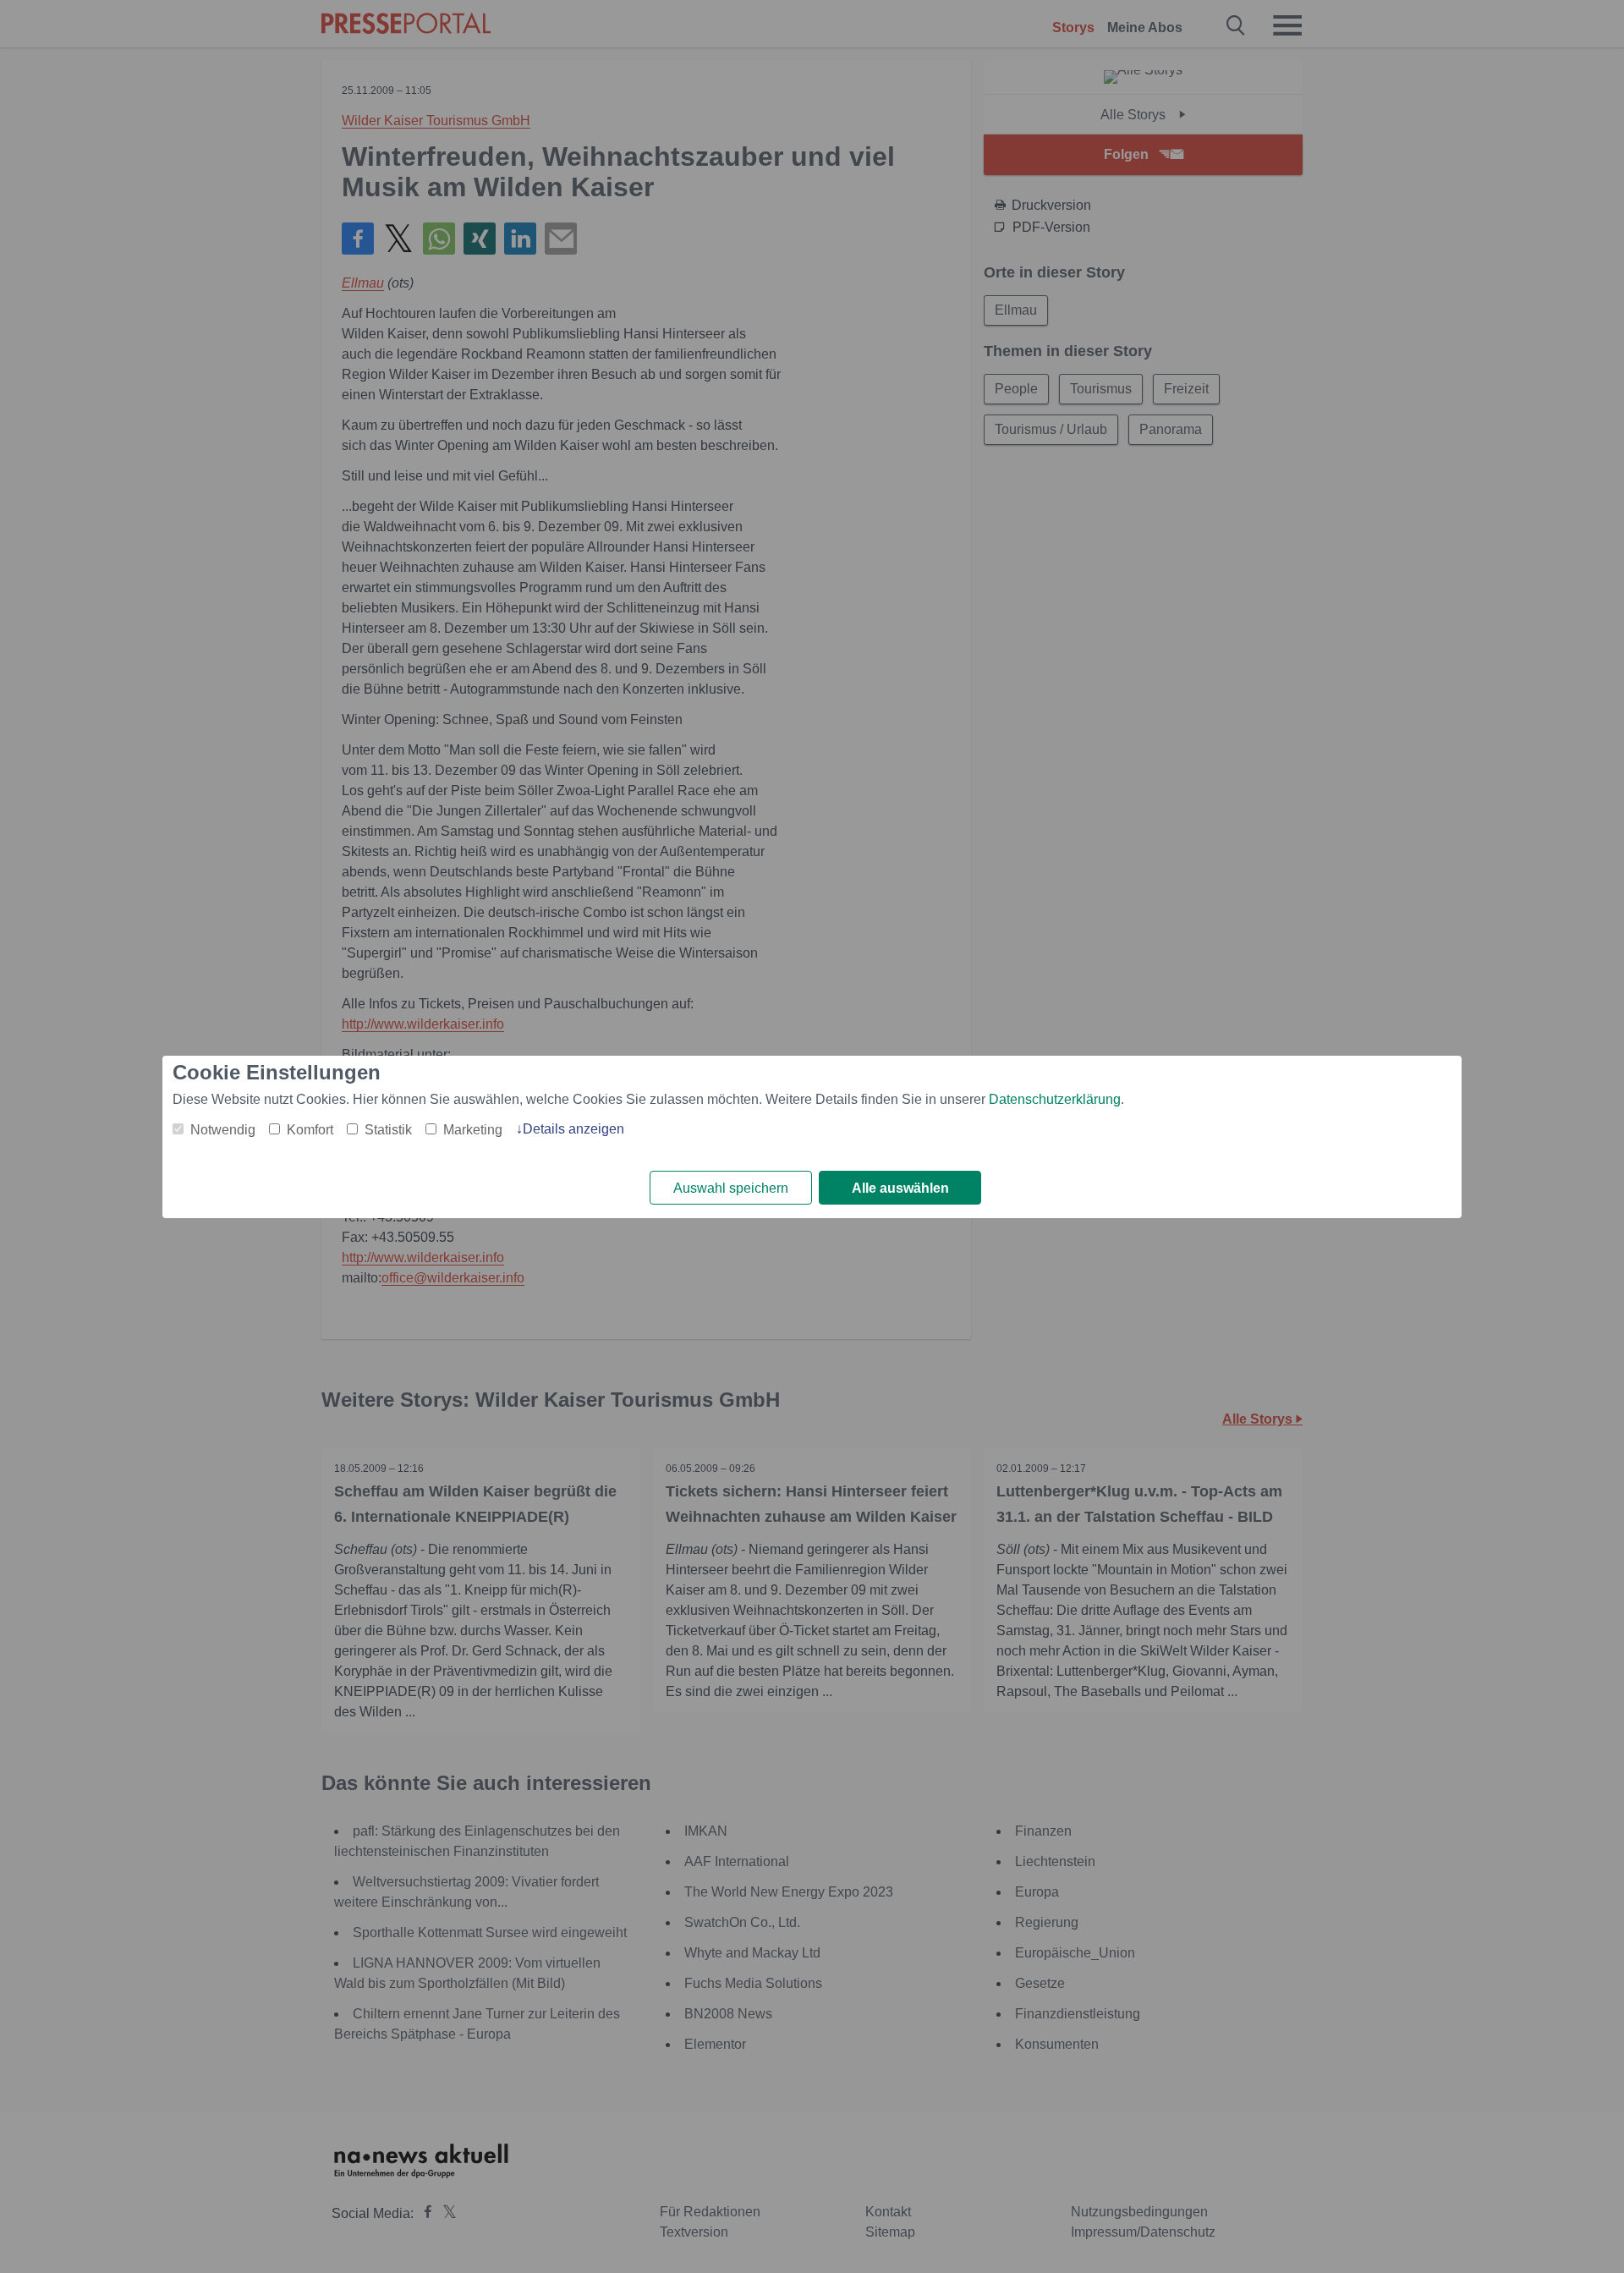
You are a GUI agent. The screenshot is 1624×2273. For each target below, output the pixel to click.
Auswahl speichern (731, 1188)
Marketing (473, 1130)
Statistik (388, 1130)
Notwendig (223, 1130)
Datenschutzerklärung (1055, 1099)
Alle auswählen (900, 1188)
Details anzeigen (573, 1129)
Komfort (310, 1130)
